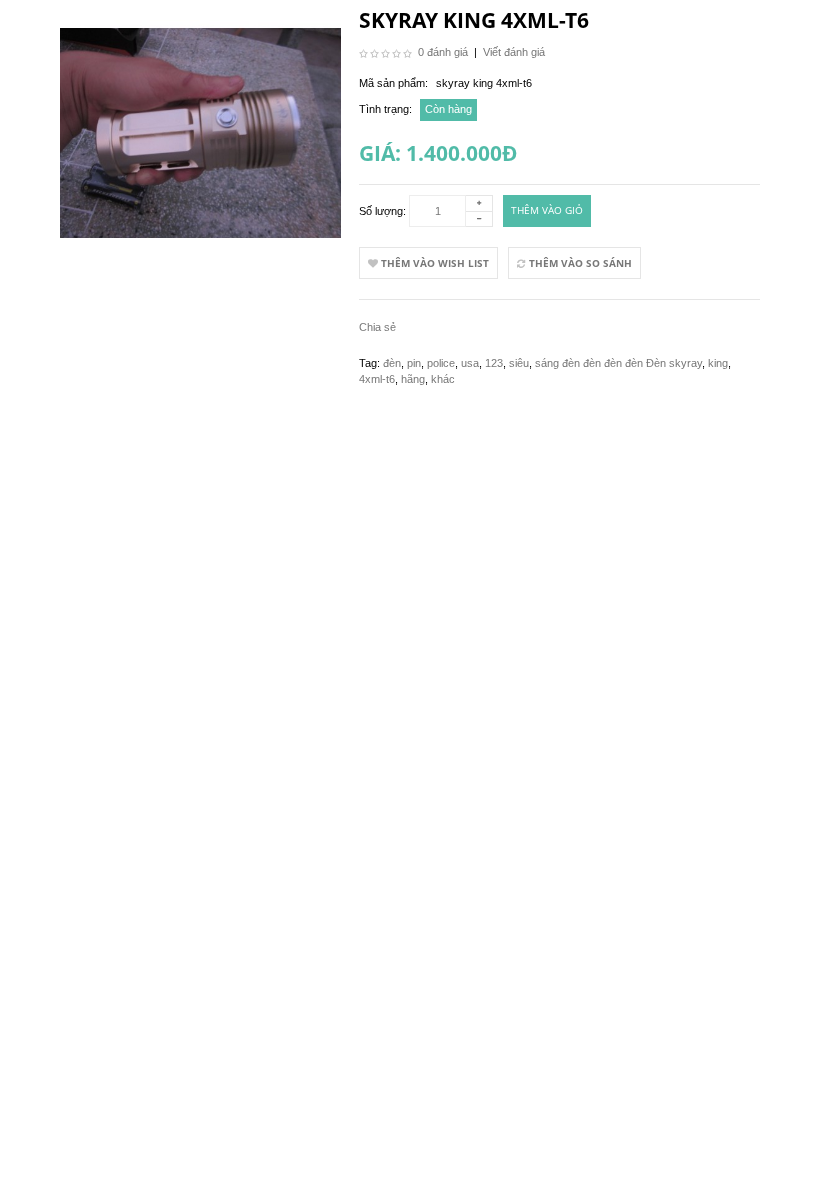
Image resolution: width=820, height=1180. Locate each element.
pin (414, 363)
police (441, 363)
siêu (519, 363)
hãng (413, 379)
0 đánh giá (443, 52)
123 (494, 363)
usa (470, 363)
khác (443, 379)
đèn (392, 363)
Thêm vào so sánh (579, 263)
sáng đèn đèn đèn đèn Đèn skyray (618, 363)
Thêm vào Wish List (433, 263)
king (718, 363)
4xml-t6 (377, 379)
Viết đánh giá (514, 52)
